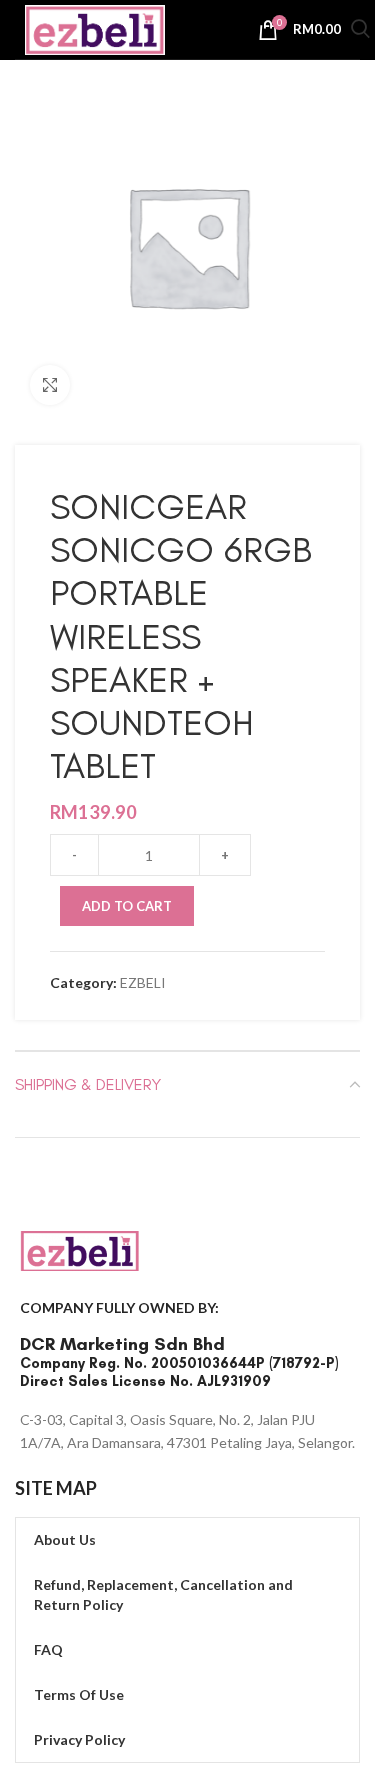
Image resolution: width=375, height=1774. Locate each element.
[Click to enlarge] (50, 385)
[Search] (360, 31)
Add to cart (127, 906)
